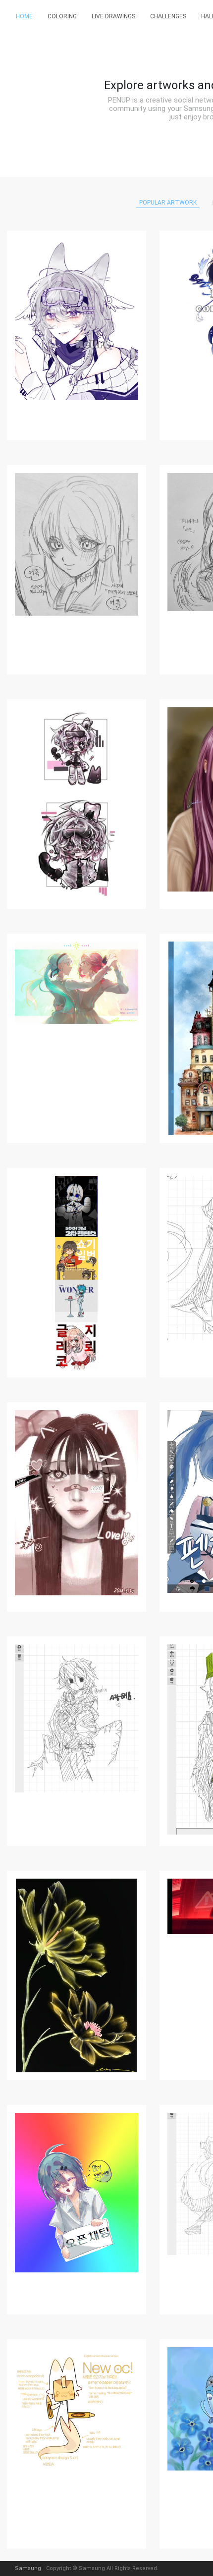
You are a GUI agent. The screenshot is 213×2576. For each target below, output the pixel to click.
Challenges (168, 16)
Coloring (62, 16)
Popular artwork (168, 203)
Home (24, 16)
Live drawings (113, 16)
